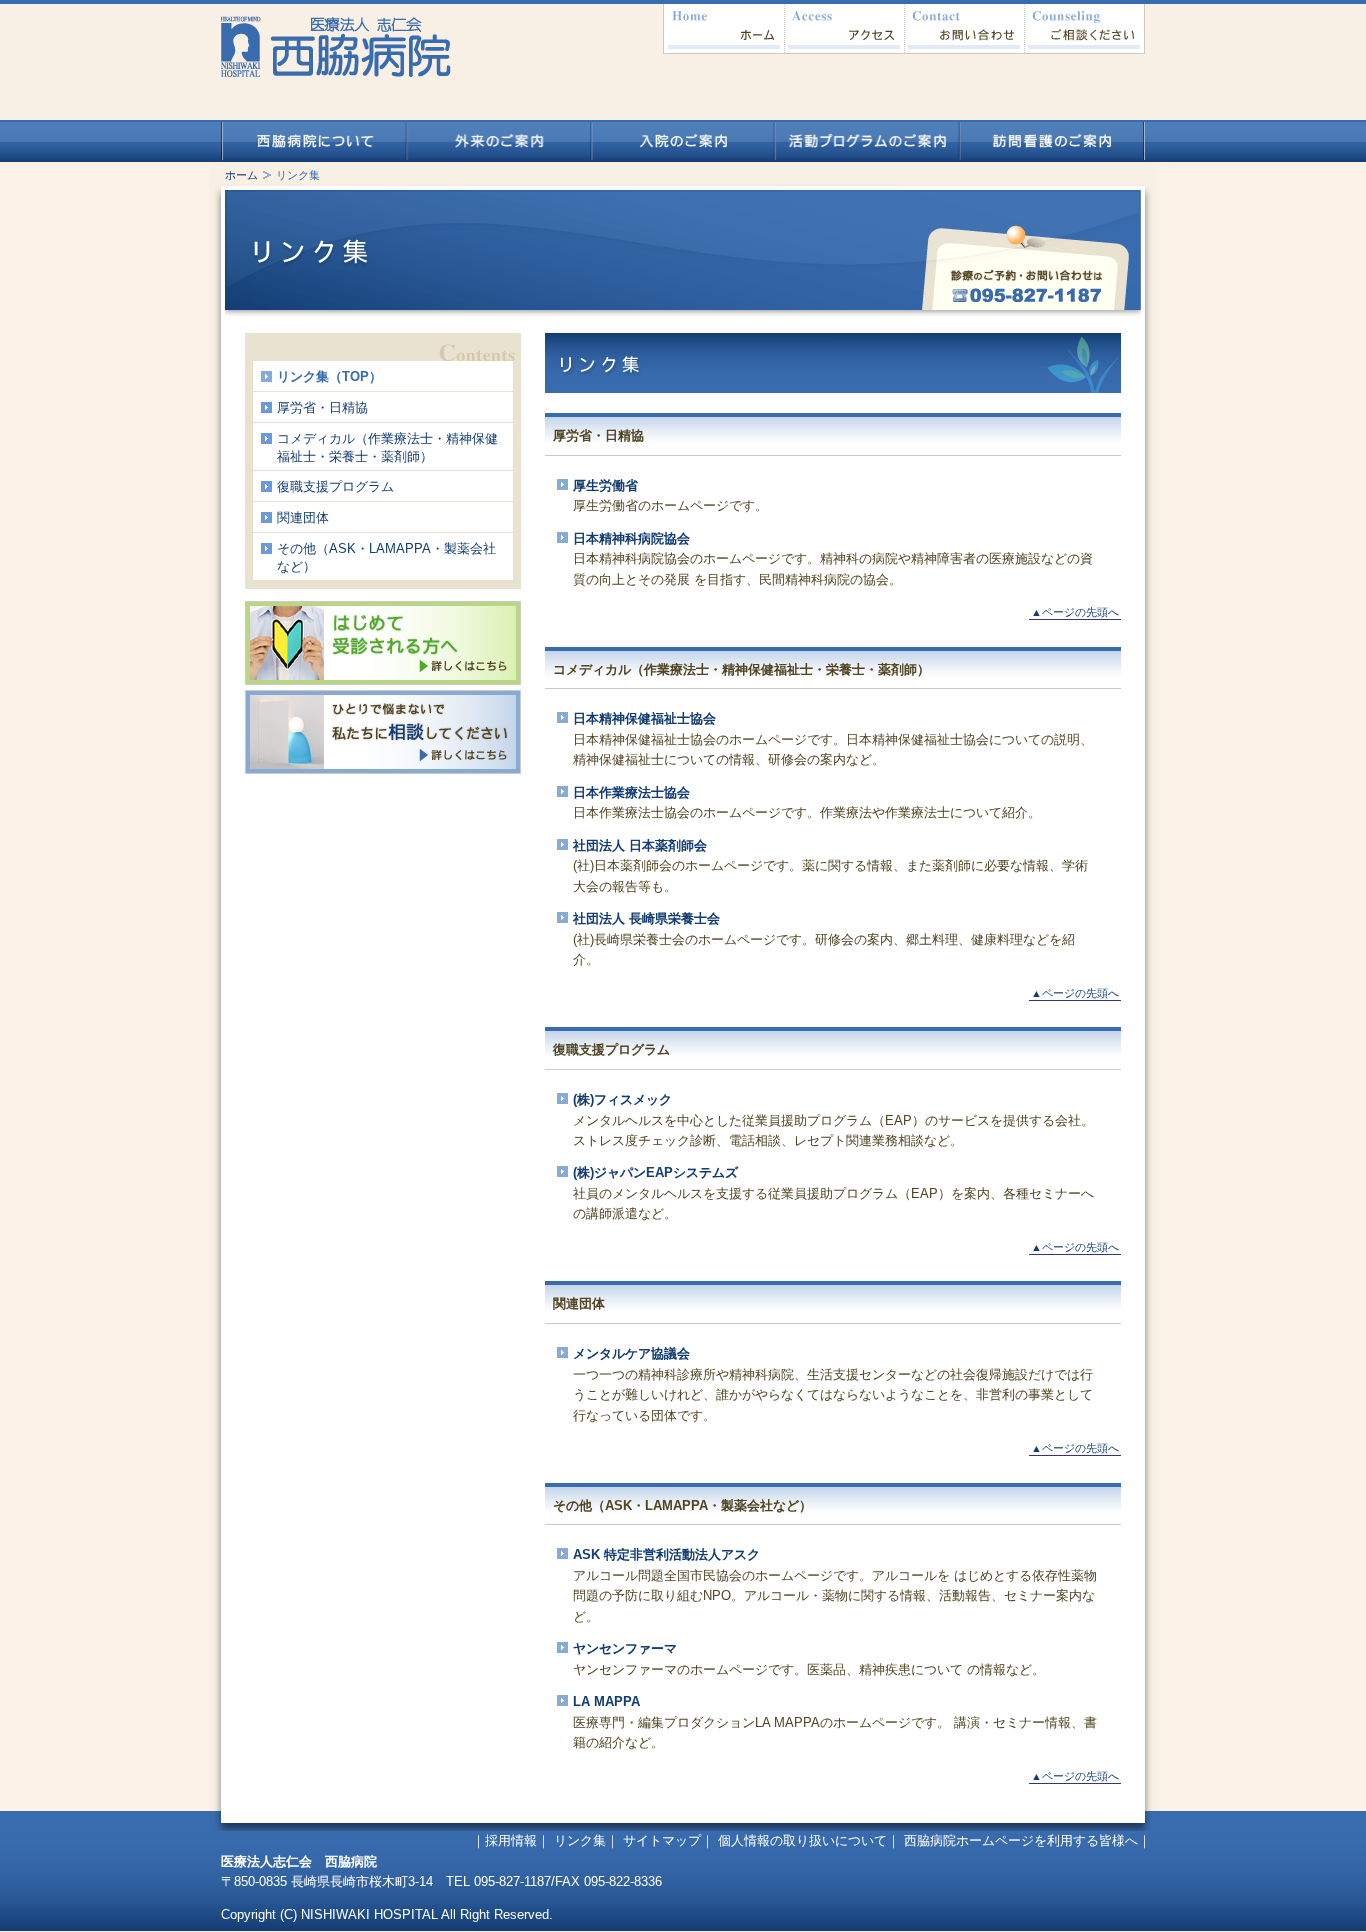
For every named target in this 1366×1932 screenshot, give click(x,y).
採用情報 (511, 1840)
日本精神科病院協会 (631, 538)
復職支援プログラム (335, 486)
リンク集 (580, 1840)
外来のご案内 (498, 141)
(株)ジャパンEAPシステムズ (655, 1172)
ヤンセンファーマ (625, 1648)
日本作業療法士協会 (631, 792)
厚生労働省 (605, 485)
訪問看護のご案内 (1052, 141)
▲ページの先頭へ (1075, 612)
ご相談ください (1084, 29)
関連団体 (303, 517)
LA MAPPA (606, 1701)
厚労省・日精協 (322, 407)
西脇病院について (313, 141)
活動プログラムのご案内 (867, 141)
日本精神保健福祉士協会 (644, 718)
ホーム (723, 29)
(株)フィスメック (622, 1099)
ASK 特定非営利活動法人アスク (666, 1554)
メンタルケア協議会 (631, 1353)
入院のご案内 (683, 141)
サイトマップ (662, 1840)
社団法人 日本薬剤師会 (640, 845)
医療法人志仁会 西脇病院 (335, 40)
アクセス (844, 29)
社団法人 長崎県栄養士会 (646, 918)
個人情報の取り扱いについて (802, 1840)
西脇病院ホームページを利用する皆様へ (1021, 1840)
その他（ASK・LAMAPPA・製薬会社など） (386, 557)
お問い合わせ (964, 29)
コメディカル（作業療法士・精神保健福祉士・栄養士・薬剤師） (387, 447)
